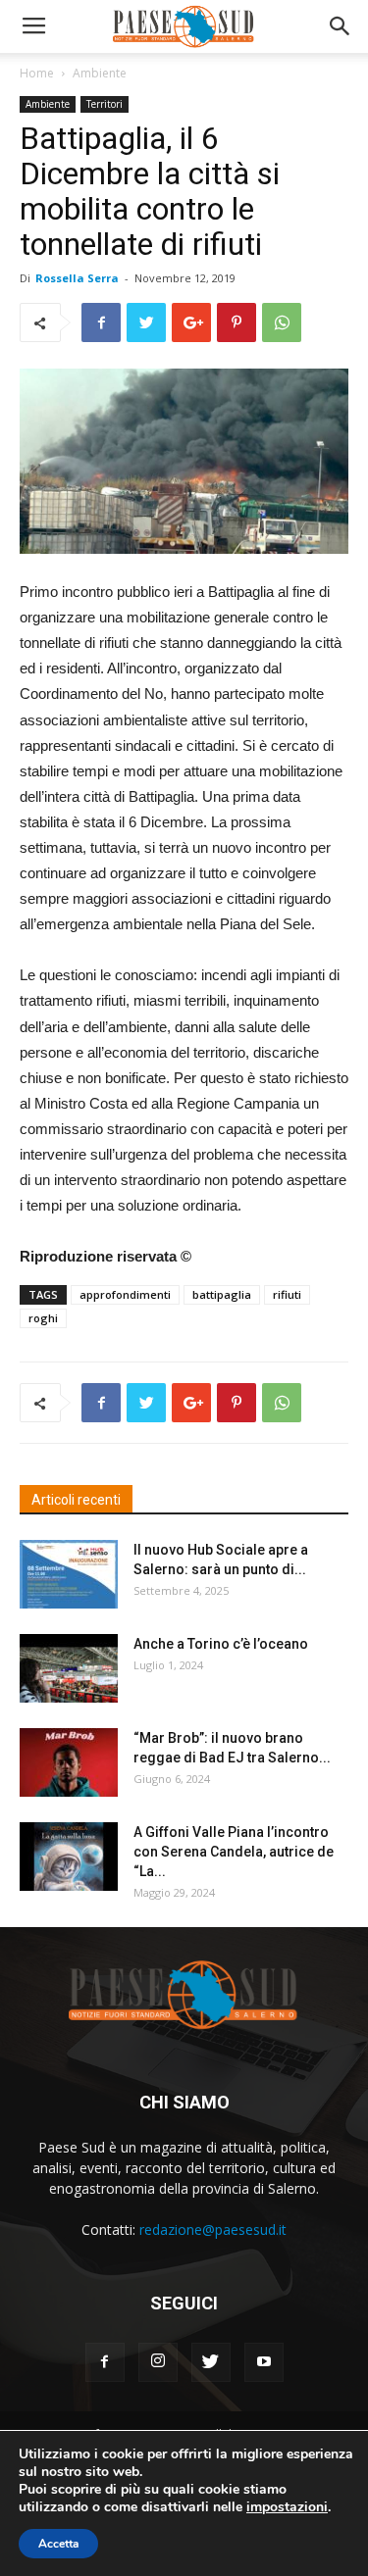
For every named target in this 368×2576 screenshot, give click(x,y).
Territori (105, 104)
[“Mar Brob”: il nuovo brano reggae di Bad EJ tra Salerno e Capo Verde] (69, 1762)
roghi (43, 1318)
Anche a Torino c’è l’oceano (221, 1644)
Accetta (58, 2544)
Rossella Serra (77, 278)
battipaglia (222, 1294)
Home (37, 73)
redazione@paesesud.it (213, 2229)
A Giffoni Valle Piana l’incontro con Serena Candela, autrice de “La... (234, 1852)
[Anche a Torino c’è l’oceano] (69, 1668)
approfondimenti (125, 1294)
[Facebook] (105, 2362)
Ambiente (100, 73)
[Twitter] (211, 2362)
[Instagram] (158, 2362)
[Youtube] (264, 2362)
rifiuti (287, 1294)
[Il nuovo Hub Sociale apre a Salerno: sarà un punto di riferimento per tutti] (69, 1574)
